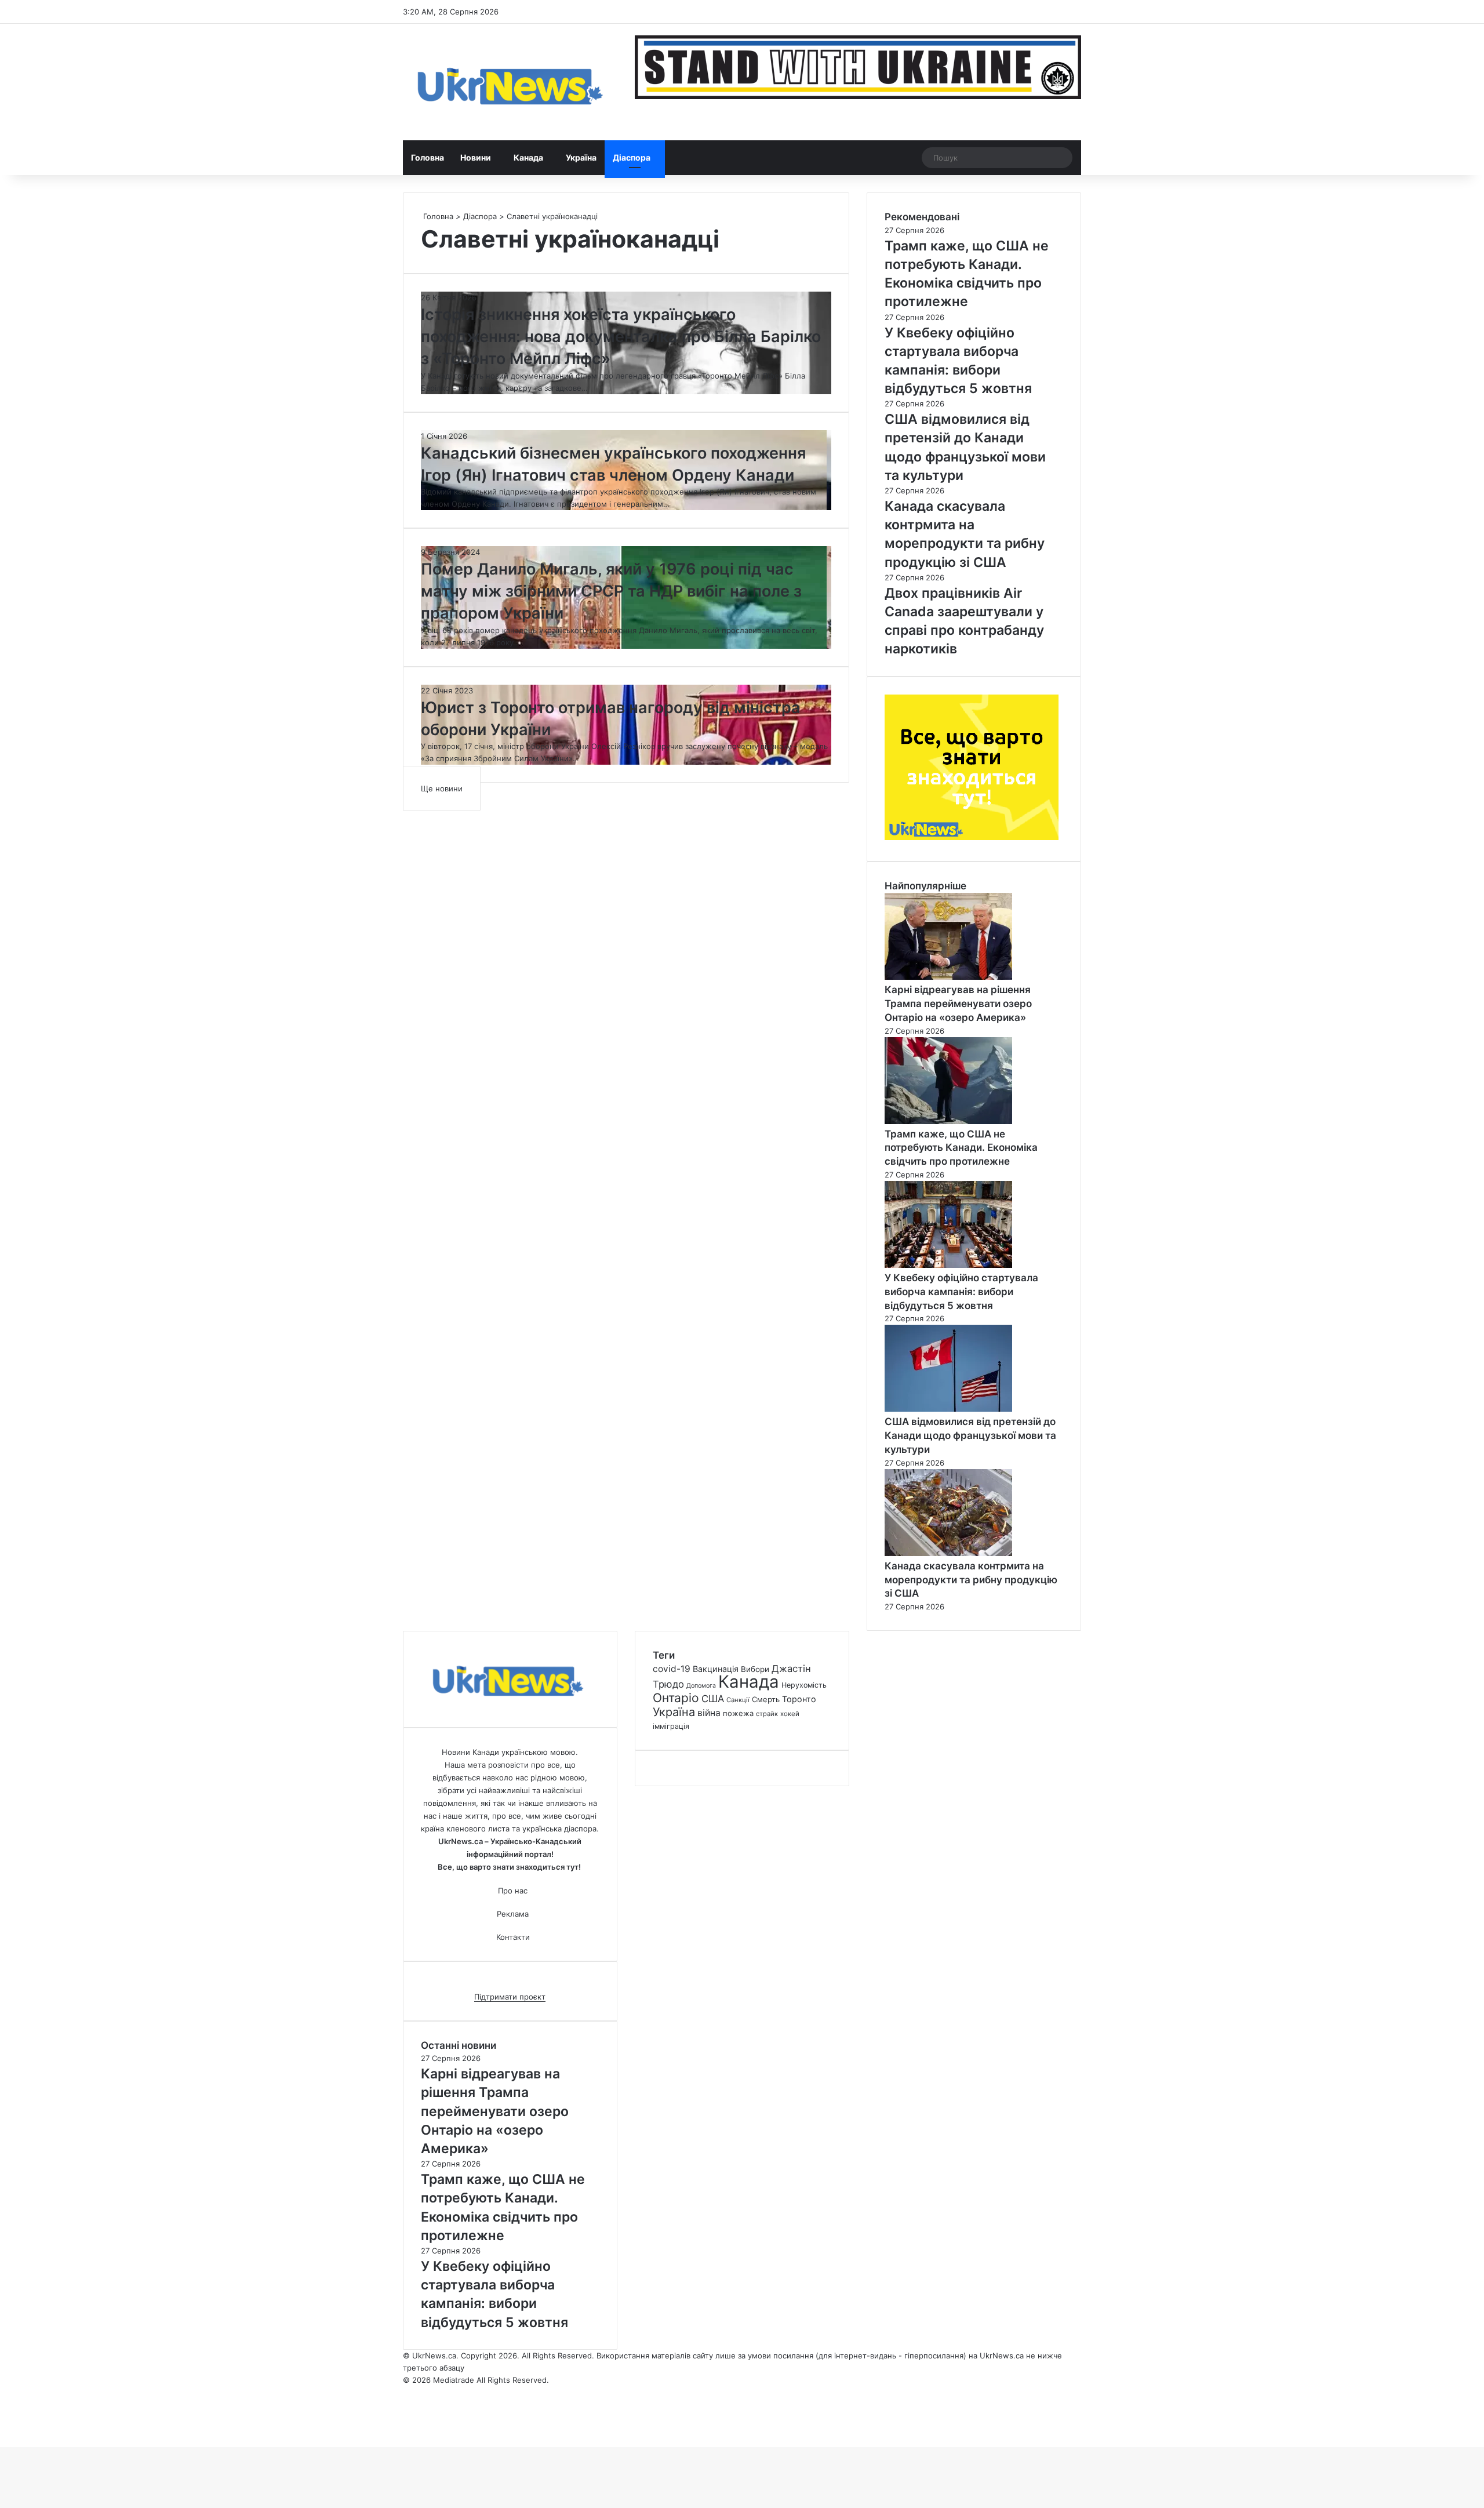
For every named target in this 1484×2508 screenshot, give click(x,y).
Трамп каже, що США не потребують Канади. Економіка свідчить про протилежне (961, 1148)
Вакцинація (716, 1669)
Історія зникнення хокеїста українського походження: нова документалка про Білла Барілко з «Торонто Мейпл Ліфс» (621, 337)
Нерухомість (804, 1685)
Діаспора (632, 157)
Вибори (755, 1669)
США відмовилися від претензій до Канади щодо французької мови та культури (970, 1435)
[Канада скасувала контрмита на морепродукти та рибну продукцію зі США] (948, 1553)
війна (709, 1713)
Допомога (701, 1686)
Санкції (738, 1700)
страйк (767, 1714)
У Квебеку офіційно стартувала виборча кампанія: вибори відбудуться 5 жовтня (961, 1292)
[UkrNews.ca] (510, 82)
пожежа (738, 1713)
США (713, 1699)
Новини (476, 157)
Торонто (799, 1699)
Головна (428, 157)
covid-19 (672, 1669)
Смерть (766, 1699)
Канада (528, 157)
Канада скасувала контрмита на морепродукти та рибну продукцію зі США (971, 1580)
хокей (790, 1714)
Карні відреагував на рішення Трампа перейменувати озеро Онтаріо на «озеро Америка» (958, 1004)
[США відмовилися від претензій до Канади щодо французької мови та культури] (948, 1409)
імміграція (671, 1726)
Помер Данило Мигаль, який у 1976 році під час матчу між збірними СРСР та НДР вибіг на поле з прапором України (611, 591)
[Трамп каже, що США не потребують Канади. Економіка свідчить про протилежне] (948, 1121)
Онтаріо (676, 1698)
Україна (581, 157)
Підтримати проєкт (510, 1997)
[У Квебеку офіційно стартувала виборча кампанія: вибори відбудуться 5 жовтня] (948, 1265)
